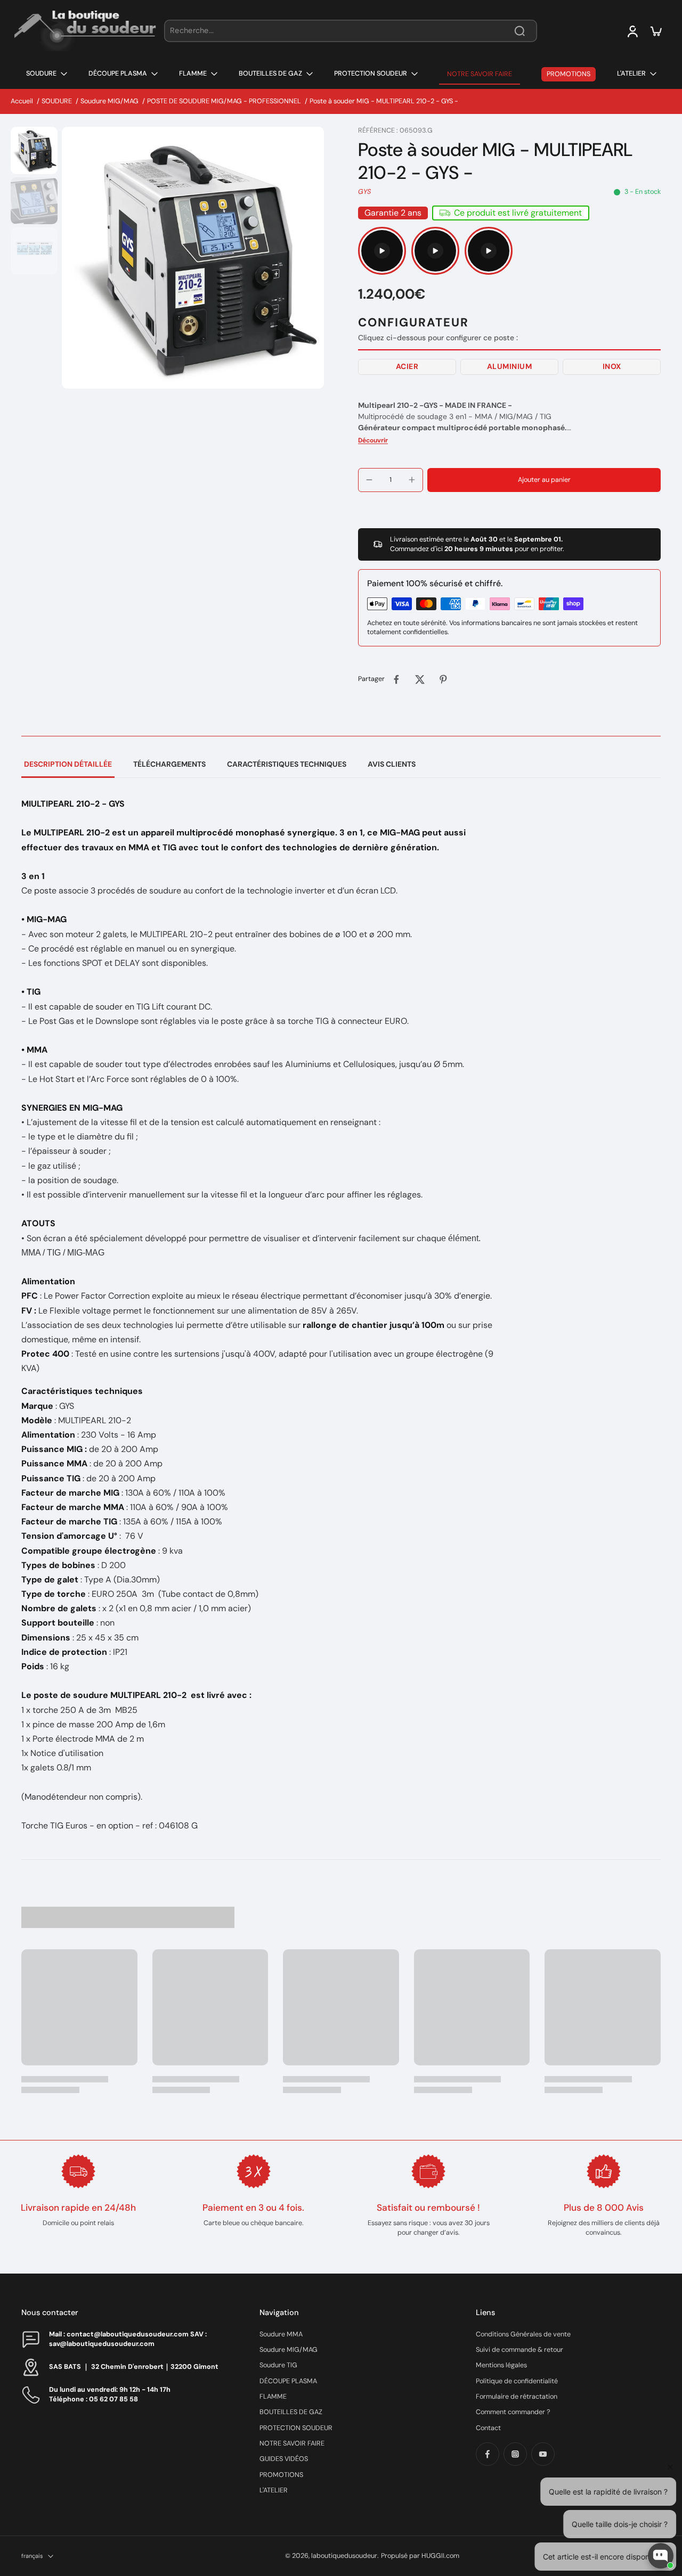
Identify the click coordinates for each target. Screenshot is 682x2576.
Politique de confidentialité (517, 2381)
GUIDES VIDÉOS (284, 2459)
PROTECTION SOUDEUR (296, 2428)
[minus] (369, 480)
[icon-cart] (655, 31)
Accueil (22, 101)
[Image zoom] (193, 258)
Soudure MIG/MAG (109, 101)
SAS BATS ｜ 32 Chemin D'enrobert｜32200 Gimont (134, 2367)
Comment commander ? (513, 2412)
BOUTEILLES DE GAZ (291, 2412)
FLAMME (273, 2397)
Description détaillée (68, 764)
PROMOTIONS (281, 2475)
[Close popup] (668, 2433)
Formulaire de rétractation (517, 2397)
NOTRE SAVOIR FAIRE (292, 2443)
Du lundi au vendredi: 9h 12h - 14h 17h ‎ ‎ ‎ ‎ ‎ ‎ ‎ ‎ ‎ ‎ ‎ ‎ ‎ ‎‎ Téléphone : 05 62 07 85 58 (121, 2394)
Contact (488, 2428)
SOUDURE (57, 101)
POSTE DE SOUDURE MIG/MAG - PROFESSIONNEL (224, 101)
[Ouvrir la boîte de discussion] (661, 2556)
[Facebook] (488, 2454)
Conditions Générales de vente (523, 2334)
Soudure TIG (278, 2365)
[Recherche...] (519, 31)
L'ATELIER (274, 2490)
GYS (364, 192)
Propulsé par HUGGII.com (420, 2556)
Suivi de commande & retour (519, 2350)
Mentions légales (501, 2365)
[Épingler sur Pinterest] (443, 679)
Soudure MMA (281, 2334)
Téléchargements (169, 764)
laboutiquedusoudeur (344, 2556)
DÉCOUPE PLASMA (288, 2381)
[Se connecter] (632, 31)
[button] (407, 367)
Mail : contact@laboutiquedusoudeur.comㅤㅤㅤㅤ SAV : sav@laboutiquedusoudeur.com (128, 2339)
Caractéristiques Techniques (287, 764)
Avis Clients (392, 764)
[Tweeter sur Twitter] (420, 679)
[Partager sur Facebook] (396, 679)
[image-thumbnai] (34, 150)
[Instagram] (515, 2454)
